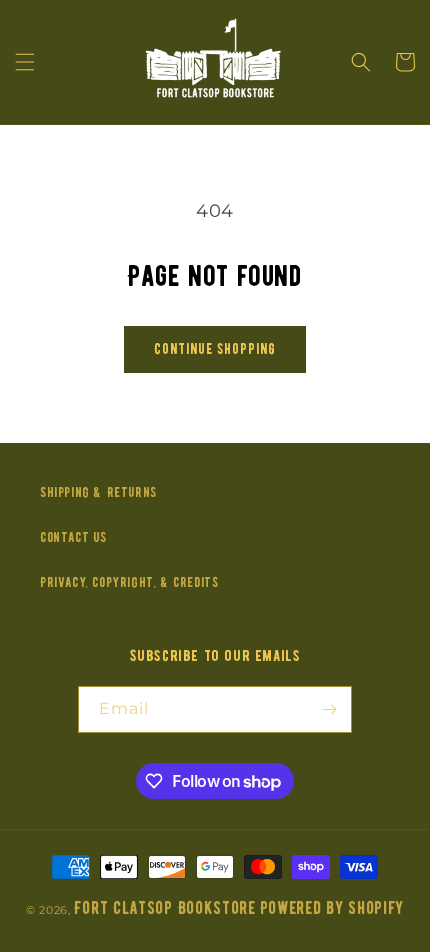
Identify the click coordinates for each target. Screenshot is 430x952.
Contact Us (73, 537)
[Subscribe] (329, 709)
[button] (25, 62)
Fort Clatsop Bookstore (164, 908)
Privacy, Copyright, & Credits (129, 582)
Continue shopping (215, 349)
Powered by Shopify (332, 908)
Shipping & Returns (98, 492)
